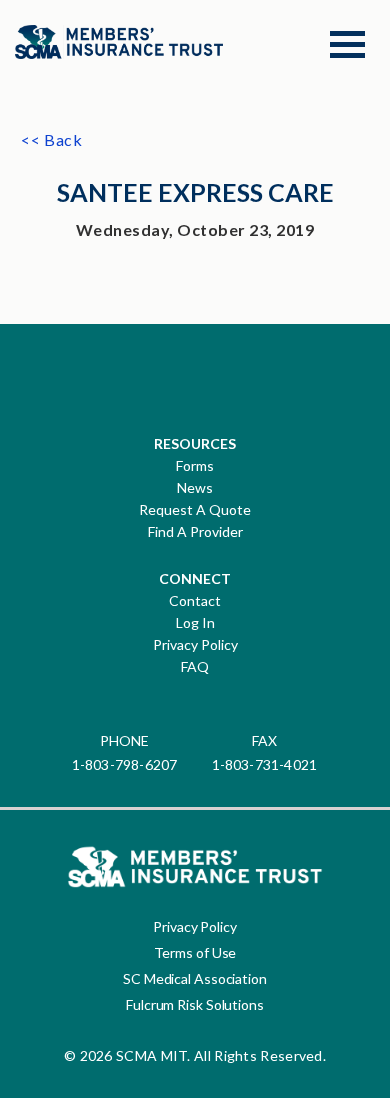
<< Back (52, 139)
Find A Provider (195, 532)
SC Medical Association (195, 978)
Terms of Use (195, 952)
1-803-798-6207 (125, 764)
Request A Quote (195, 510)
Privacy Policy (195, 645)
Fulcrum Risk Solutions (195, 1004)
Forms (195, 466)
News (195, 488)
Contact (195, 601)
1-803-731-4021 (265, 764)
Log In (195, 623)
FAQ (195, 667)
